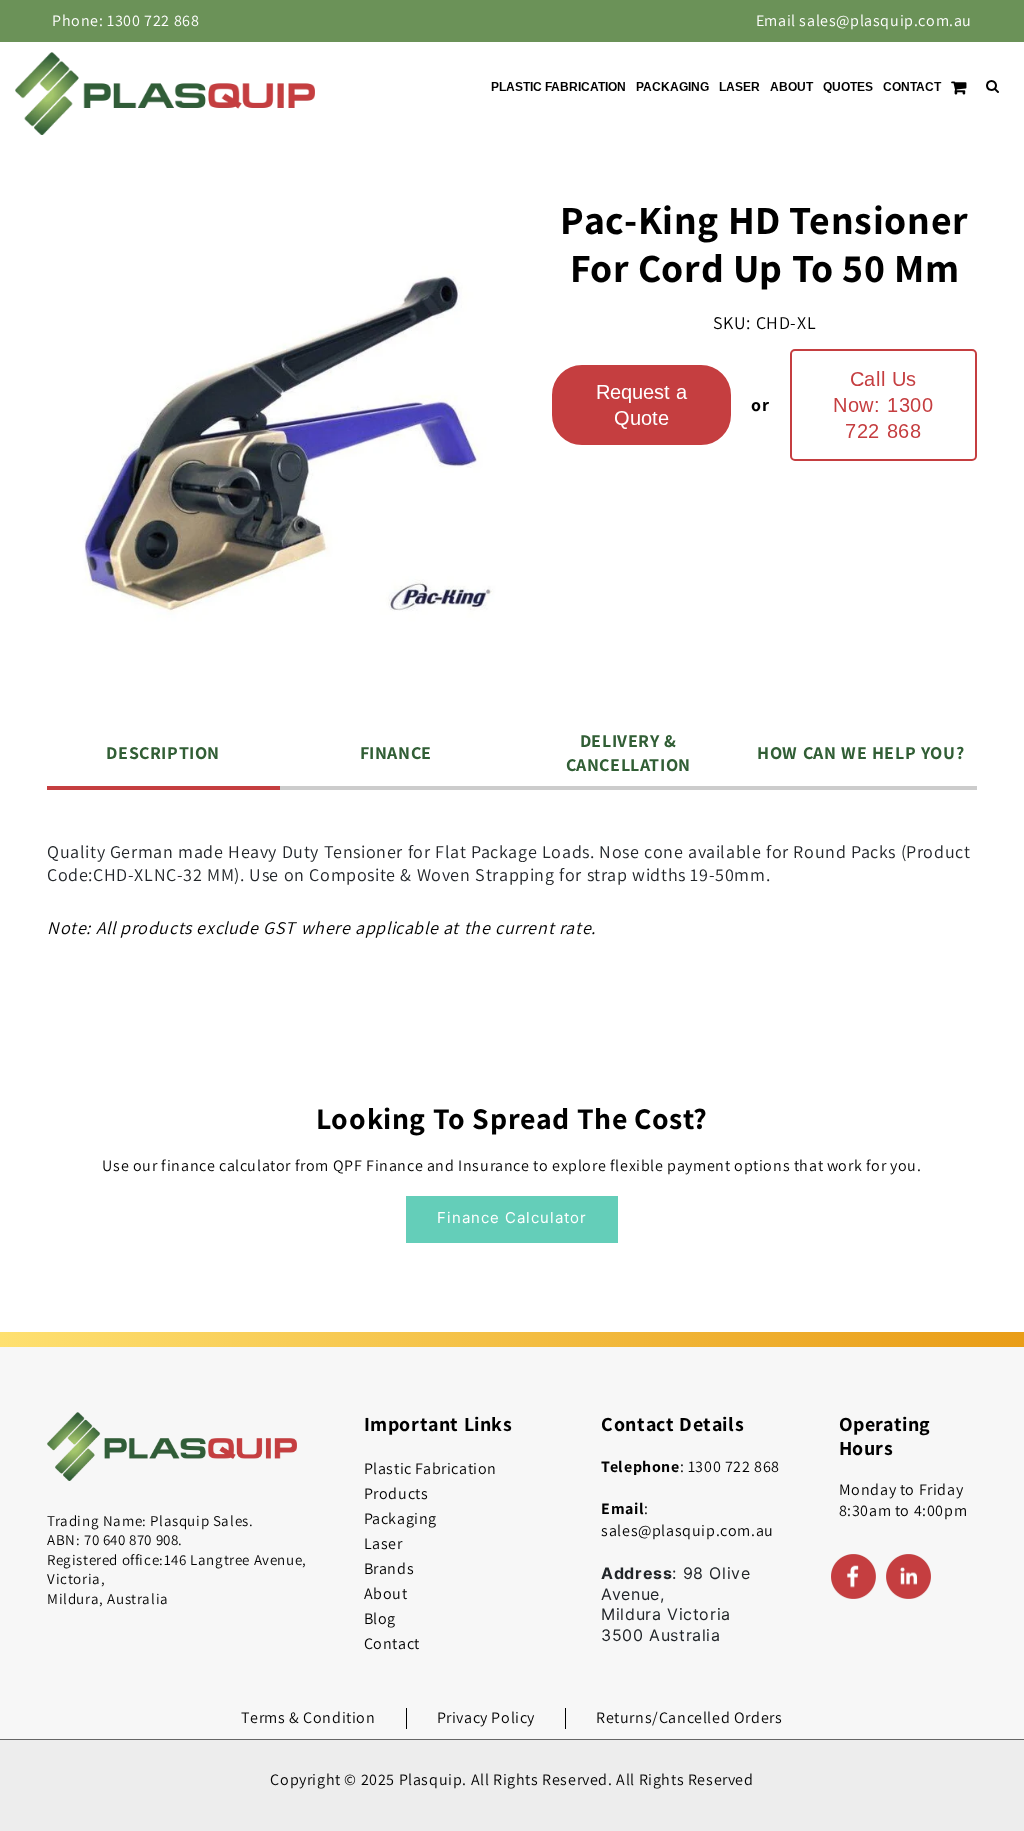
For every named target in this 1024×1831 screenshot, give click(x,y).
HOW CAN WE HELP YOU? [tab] (860, 752)
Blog (380, 1618)
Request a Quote (641, 405)
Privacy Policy (486, 1717)
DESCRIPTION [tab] (163, 752)
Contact (392, 1643)
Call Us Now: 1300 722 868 (883, 405)
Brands (389, 1568)
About (386, 1593)
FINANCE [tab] (396, 752)
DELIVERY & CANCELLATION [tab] (628, 752)
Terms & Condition (308, 1717)
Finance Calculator (512, 1217)
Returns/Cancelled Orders (689, 1717)
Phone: (125, 20)
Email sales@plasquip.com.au (864, 20)
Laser (383, 1543)
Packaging (400, 1518)
